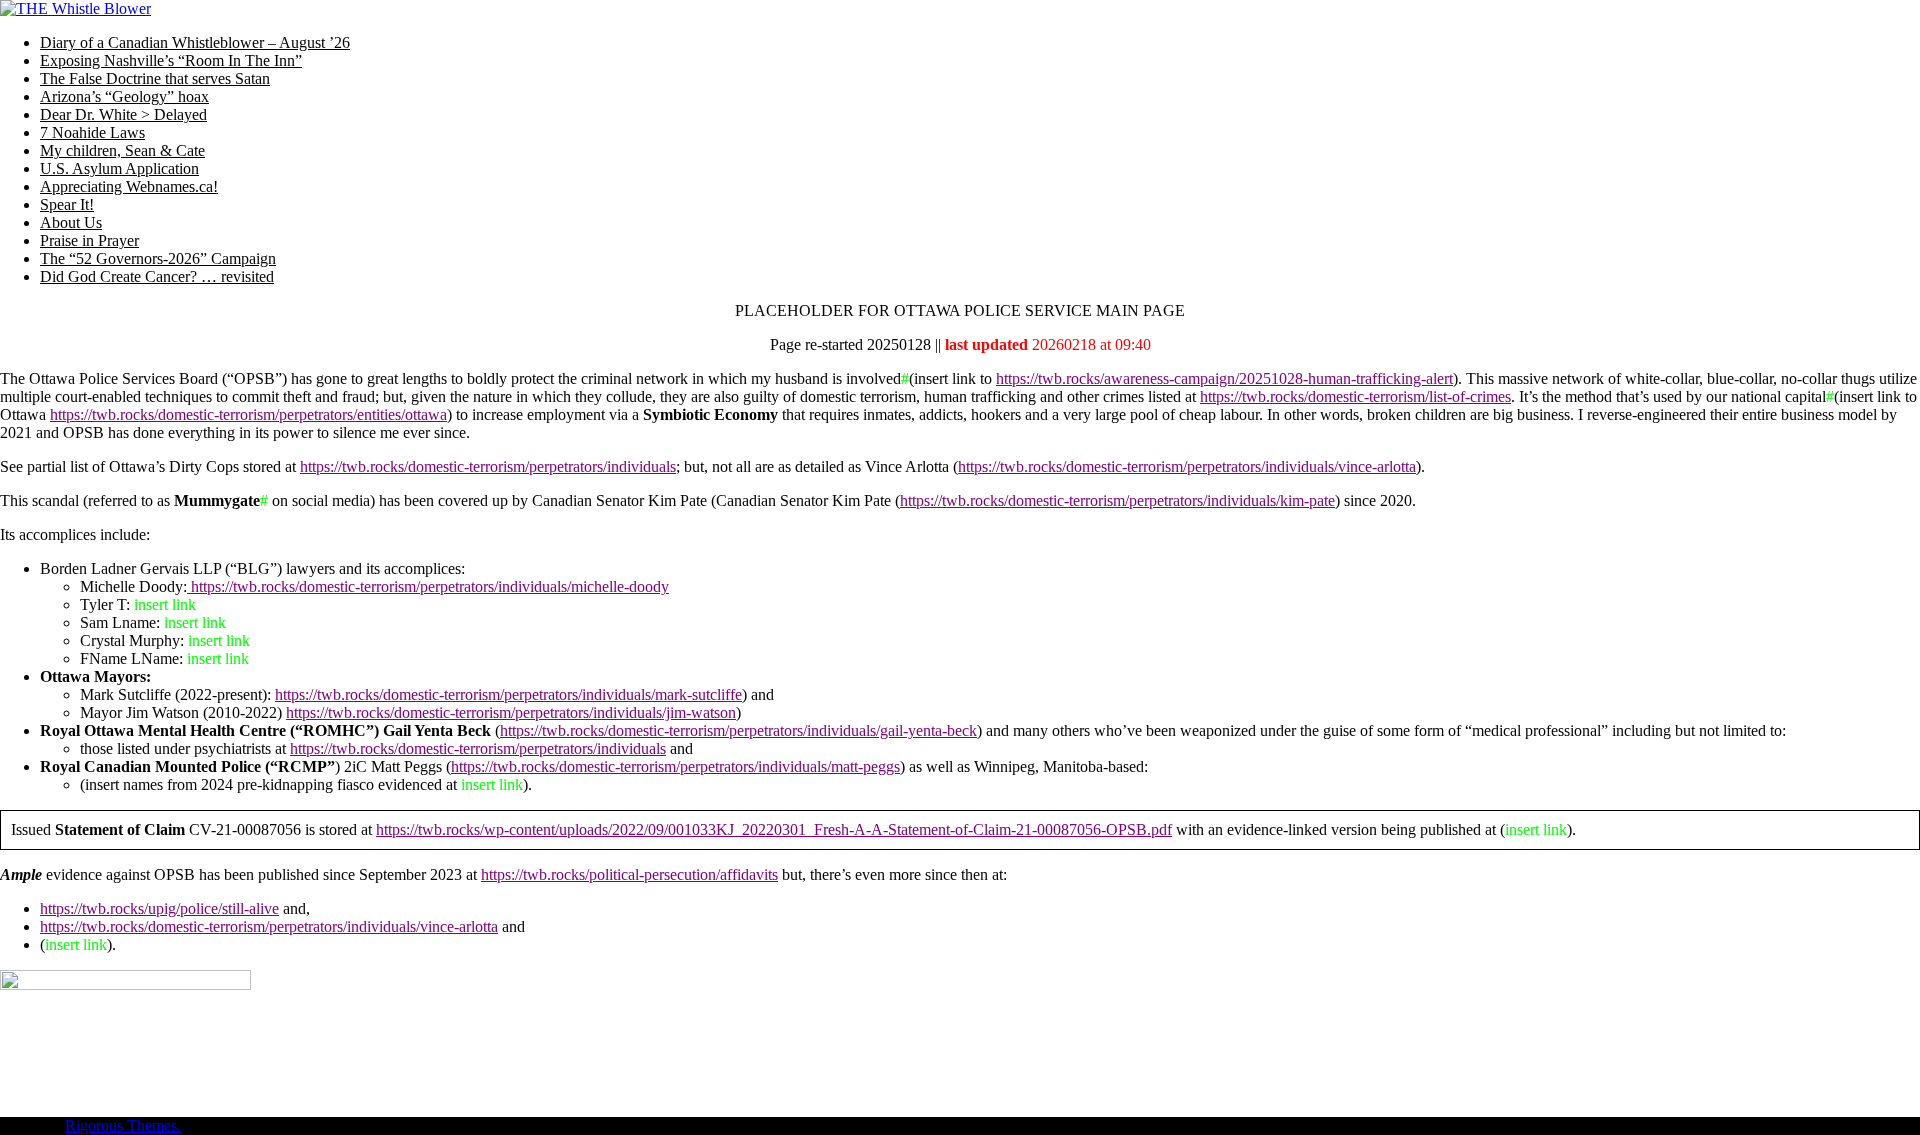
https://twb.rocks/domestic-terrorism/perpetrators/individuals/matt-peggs (675, 766)
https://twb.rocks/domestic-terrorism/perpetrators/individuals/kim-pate (1117, 500)
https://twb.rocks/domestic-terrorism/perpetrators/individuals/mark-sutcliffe (508, 694)
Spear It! (67, 204)
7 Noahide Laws (92, 132)
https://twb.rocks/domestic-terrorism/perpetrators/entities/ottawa (248, 414)
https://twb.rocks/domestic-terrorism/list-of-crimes (1355, 396)
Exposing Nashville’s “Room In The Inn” (171, 60)
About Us (71, 222)
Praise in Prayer (89, 240)
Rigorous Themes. (123, 1125)
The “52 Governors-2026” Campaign (158, 258)
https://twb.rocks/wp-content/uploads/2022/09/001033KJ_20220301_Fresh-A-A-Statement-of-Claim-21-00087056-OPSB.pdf (774, 829)
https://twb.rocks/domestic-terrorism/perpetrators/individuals (488, 466)
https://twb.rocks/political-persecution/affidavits (629, 874)
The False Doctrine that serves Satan (155, 78)
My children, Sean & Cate (122, 150)
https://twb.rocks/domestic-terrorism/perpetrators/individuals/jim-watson (511, 712)
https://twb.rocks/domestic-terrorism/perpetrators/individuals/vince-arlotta (1187, 466)
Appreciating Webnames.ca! (129, 186)
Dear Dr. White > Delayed (123, 114)
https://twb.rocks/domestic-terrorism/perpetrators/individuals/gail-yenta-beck (738, 730)
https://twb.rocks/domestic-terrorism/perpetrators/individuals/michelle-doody (428, 586)
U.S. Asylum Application (119, 168)
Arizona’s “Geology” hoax (124, 96)
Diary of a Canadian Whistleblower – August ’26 (195, 42)
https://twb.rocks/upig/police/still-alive (159, 908)
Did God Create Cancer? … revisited (157, 276)
